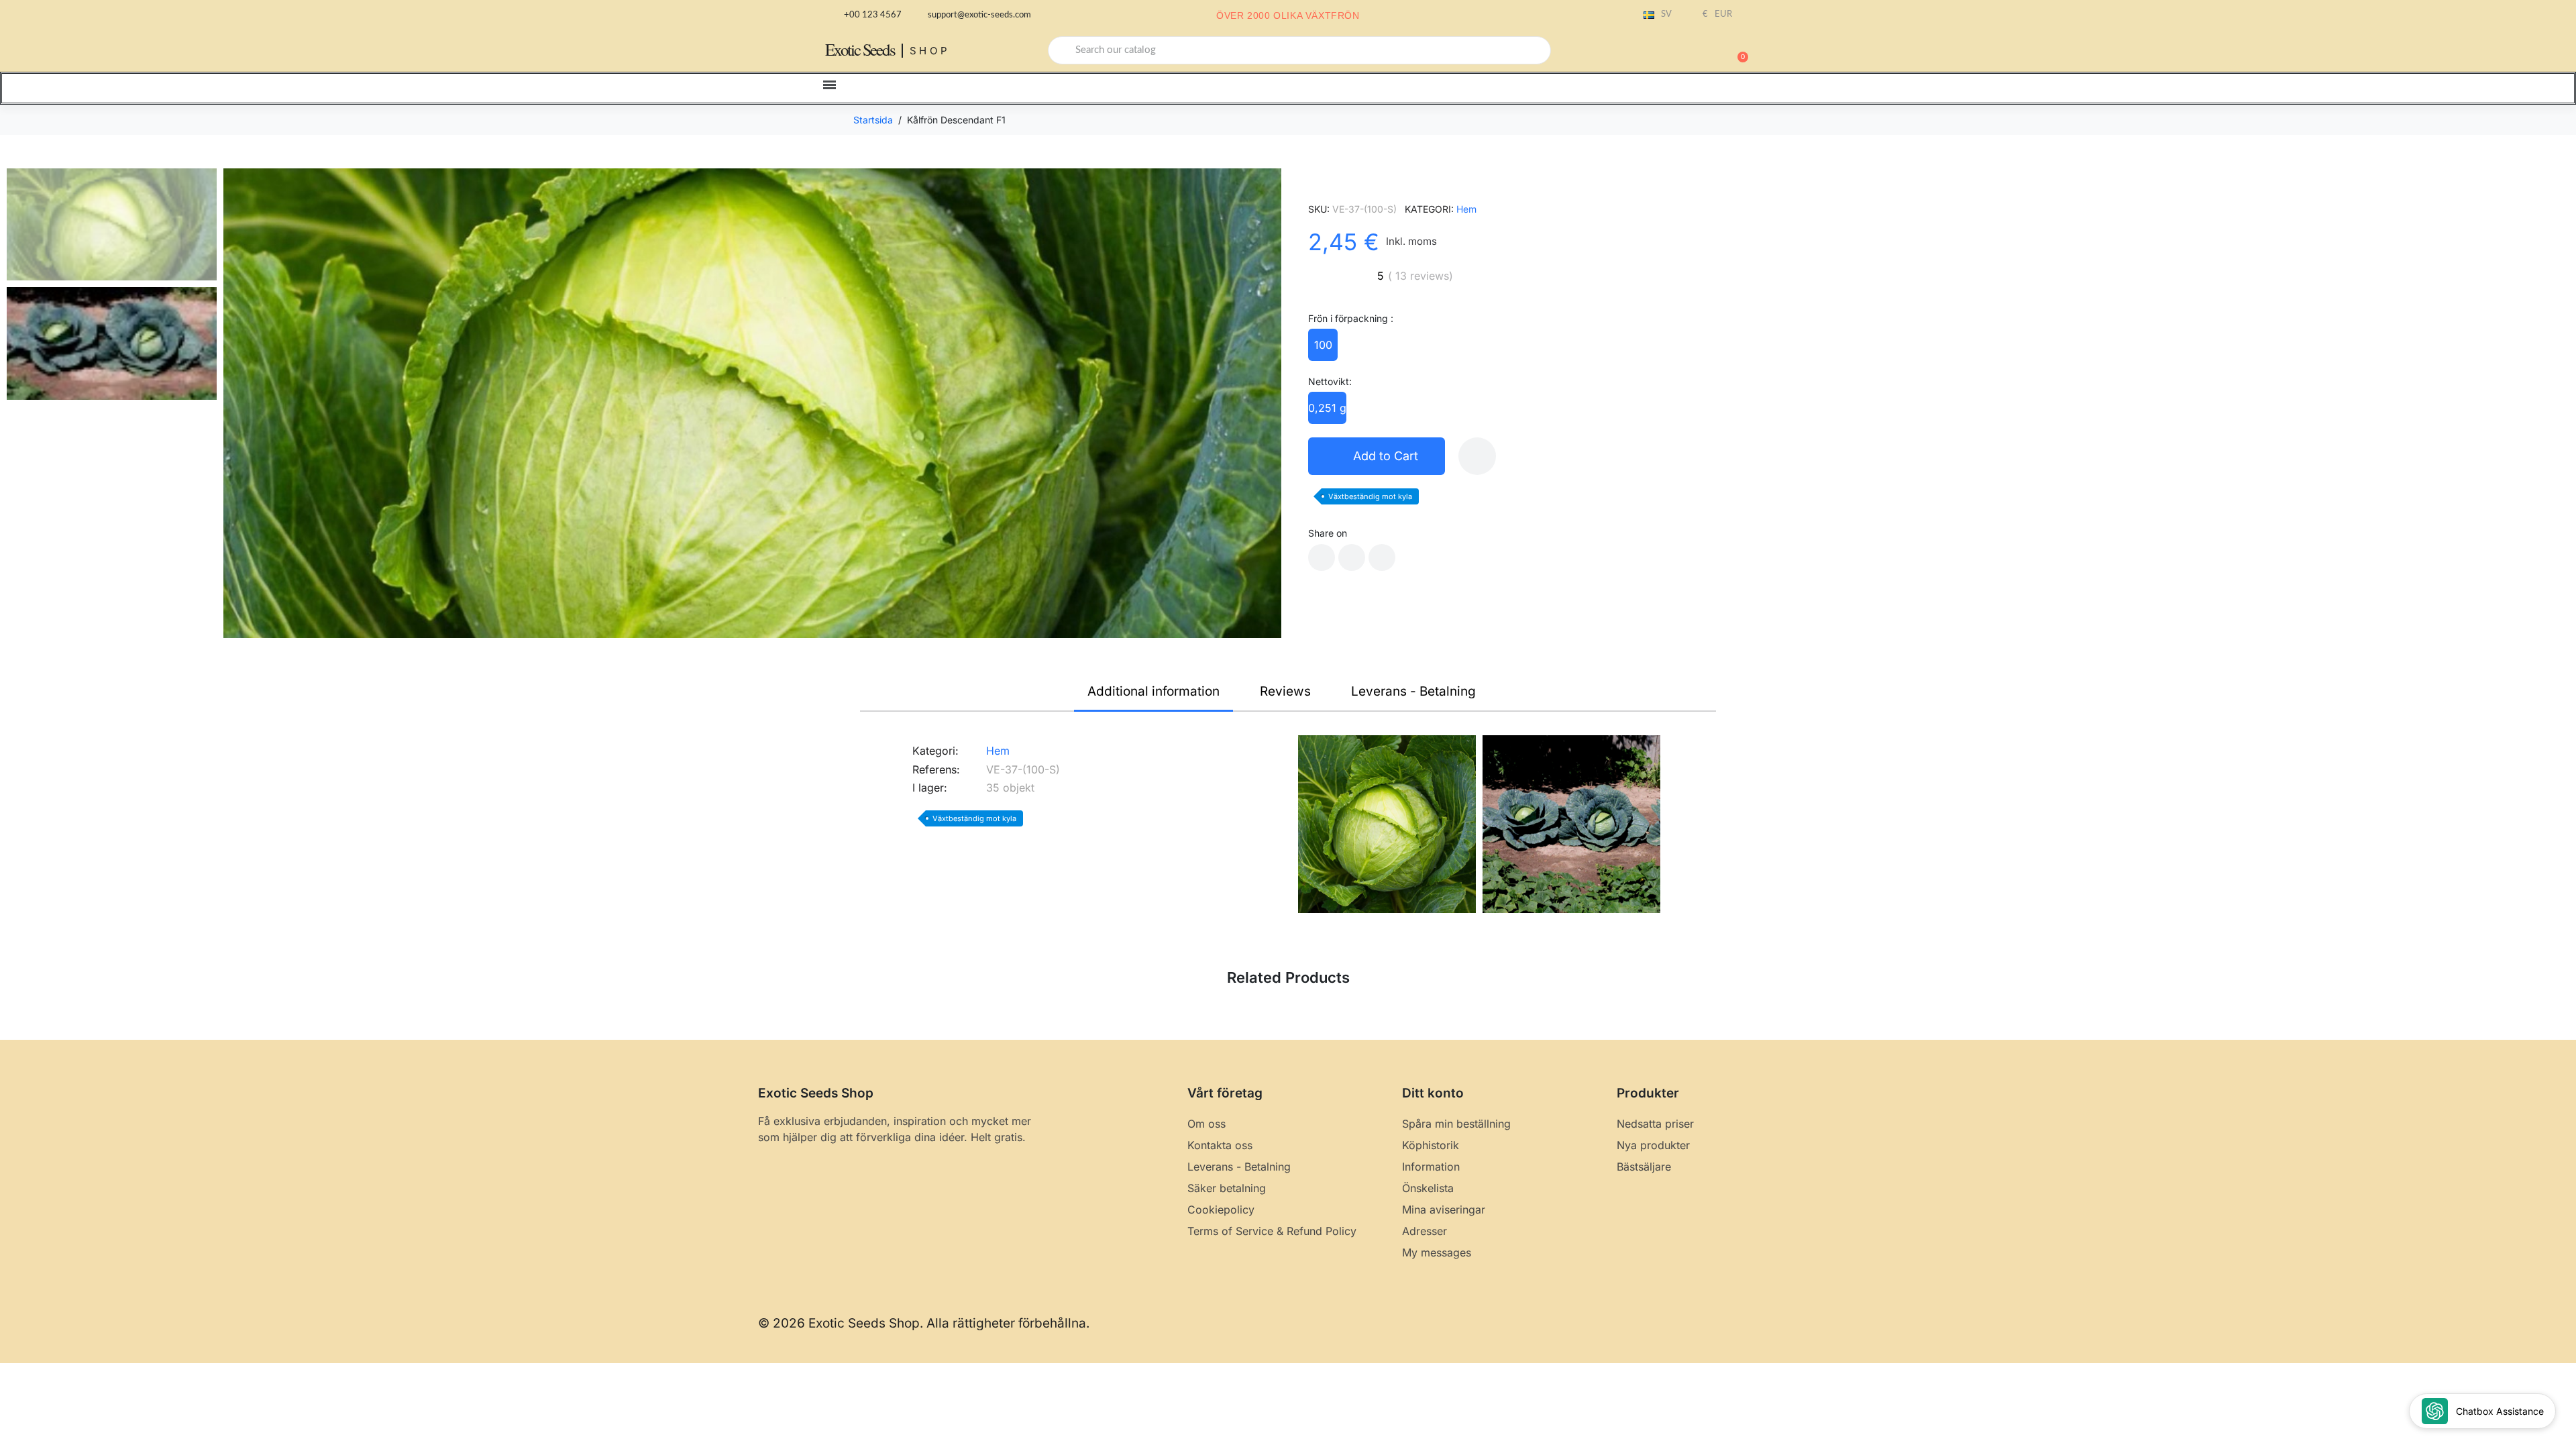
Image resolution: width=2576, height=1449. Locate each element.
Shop (930, 51)
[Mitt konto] (1690, 52)
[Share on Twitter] (1352, 557)
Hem (1466, 209)
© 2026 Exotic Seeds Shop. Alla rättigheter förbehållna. (924, 1323)
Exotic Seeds (860, 49)
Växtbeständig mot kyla (1370, 496)
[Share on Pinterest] (1382, 557)
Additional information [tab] (1153, 691)
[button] (1737, 50)
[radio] (1323, 345)
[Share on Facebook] (1322, 557)
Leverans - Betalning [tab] (1413, 691)
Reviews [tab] (1285, 691)
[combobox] (1299, 50)
